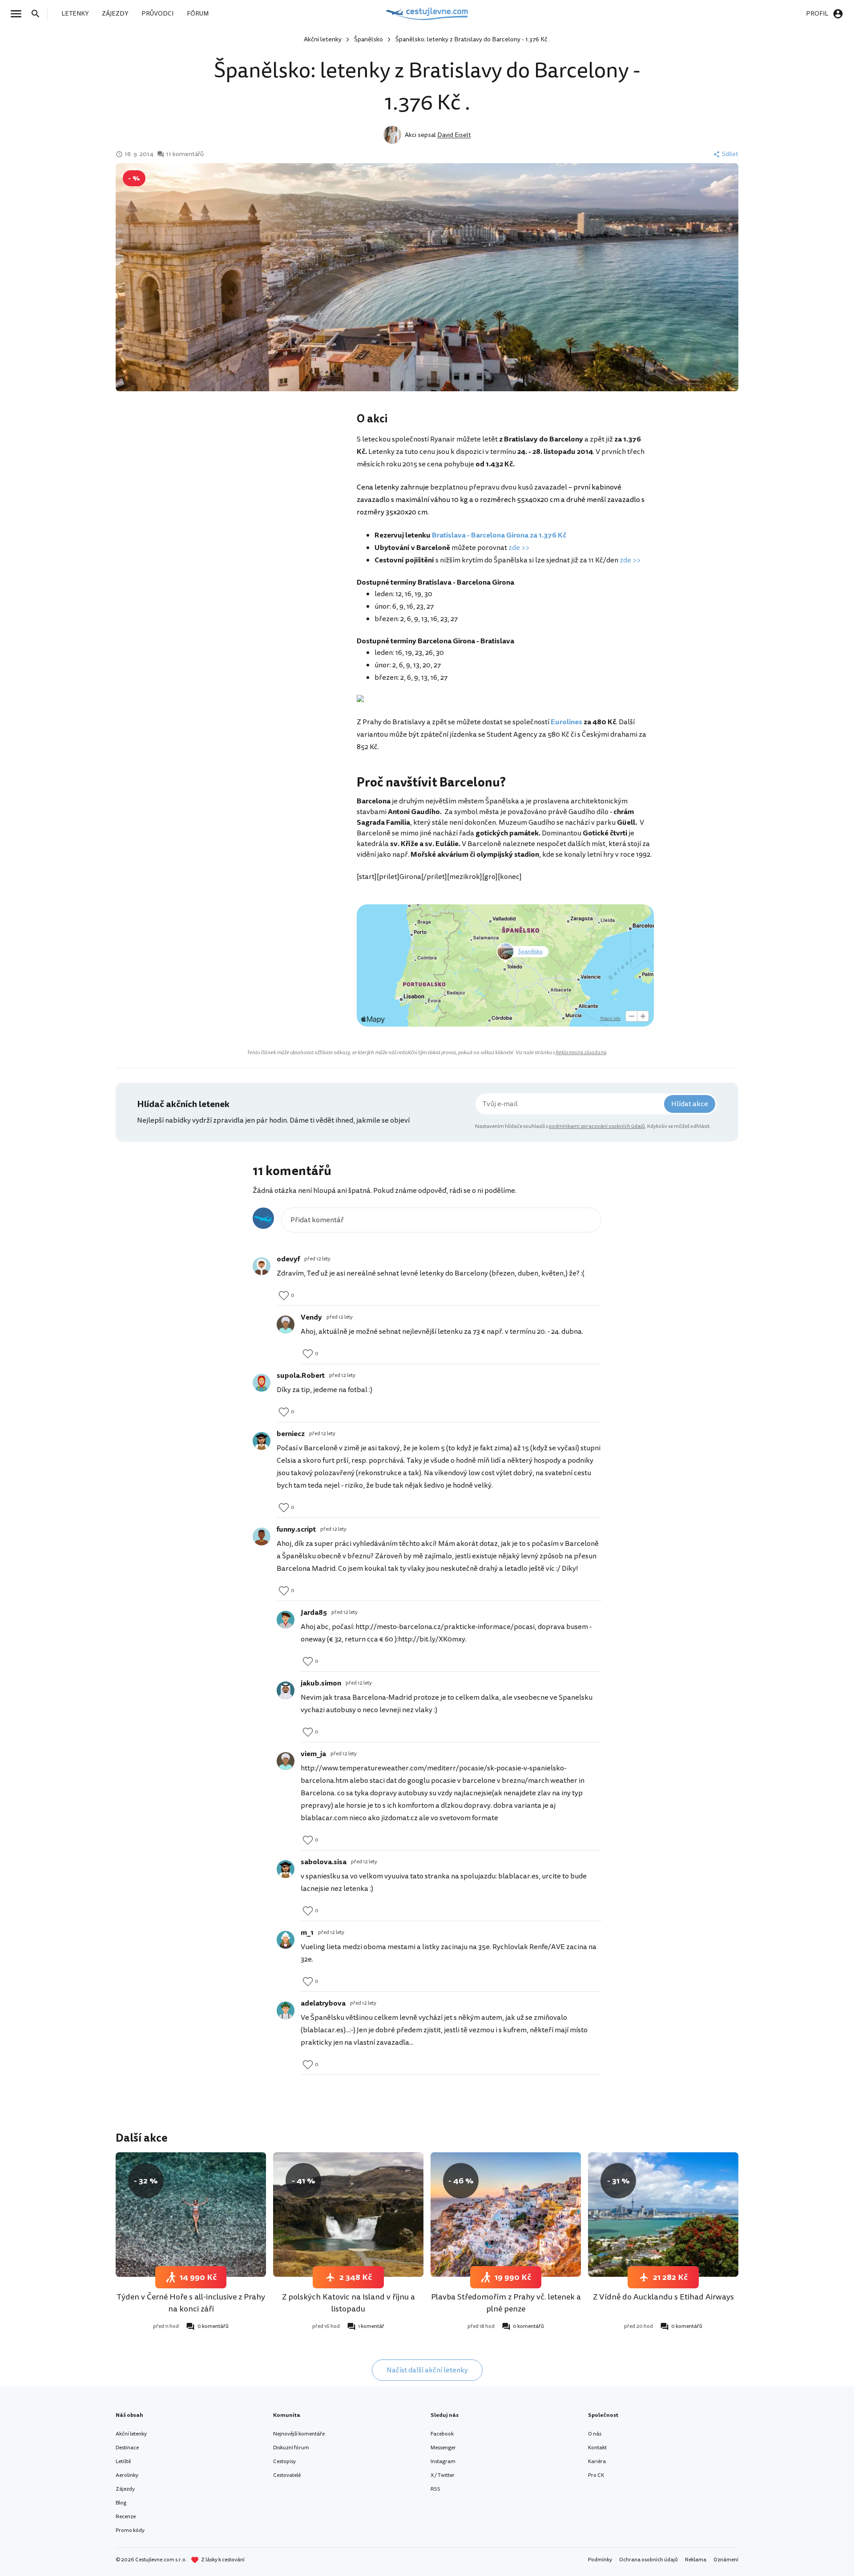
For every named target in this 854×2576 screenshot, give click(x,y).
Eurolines (566, 722)
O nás (595, 2434)
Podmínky (600, 2560)
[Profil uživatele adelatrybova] (286, 2010)
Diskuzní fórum (291, 2448)
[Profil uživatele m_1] (286, 1940)
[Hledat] (38, 14)
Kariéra (597, 2462)
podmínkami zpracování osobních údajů (597, 1126)
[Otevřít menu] (19, 14)
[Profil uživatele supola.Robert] (262, 1383)
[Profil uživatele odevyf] (262, 1266)
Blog (121, 2503)
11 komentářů (185, 154)
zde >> (519, 548)
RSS (435, 2489)
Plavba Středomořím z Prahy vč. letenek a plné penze (506, 2303)
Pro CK (596, 2475)
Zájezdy (125, 2489)
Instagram (443, 2462)
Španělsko (369, 39)
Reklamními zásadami (581, 1053)
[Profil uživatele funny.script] (262, 1537)
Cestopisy (284, 2462)
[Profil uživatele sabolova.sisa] (286, 1869)
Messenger (443, 2448)
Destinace (127, 2448)
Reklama (696, 2560)
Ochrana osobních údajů (649, 2560)
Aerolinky (127, 2475)
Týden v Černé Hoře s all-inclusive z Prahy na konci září (191, 2303)
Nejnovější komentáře (299, 2434)
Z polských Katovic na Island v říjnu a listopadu (348, 2303)
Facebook (442, 2434)
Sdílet (730, 154)
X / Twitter (443, 2475)
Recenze (126, 2517)
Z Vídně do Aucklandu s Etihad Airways (663, 2297)
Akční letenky (323, 39)
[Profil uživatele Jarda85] (286, 1620)
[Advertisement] (268, 482)
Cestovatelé (287, 2475)
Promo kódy (130, 2530)
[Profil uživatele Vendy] (286, 1324)
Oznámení (726, 2560)
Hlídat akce (690, 1104)
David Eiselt (454, 135)
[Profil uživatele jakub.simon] (286, 1690)
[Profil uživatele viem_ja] (286, 1761)
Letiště (123, 2462)
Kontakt (597, 2448)
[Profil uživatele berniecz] (262, 1441)
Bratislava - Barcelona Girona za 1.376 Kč (499, 535)
